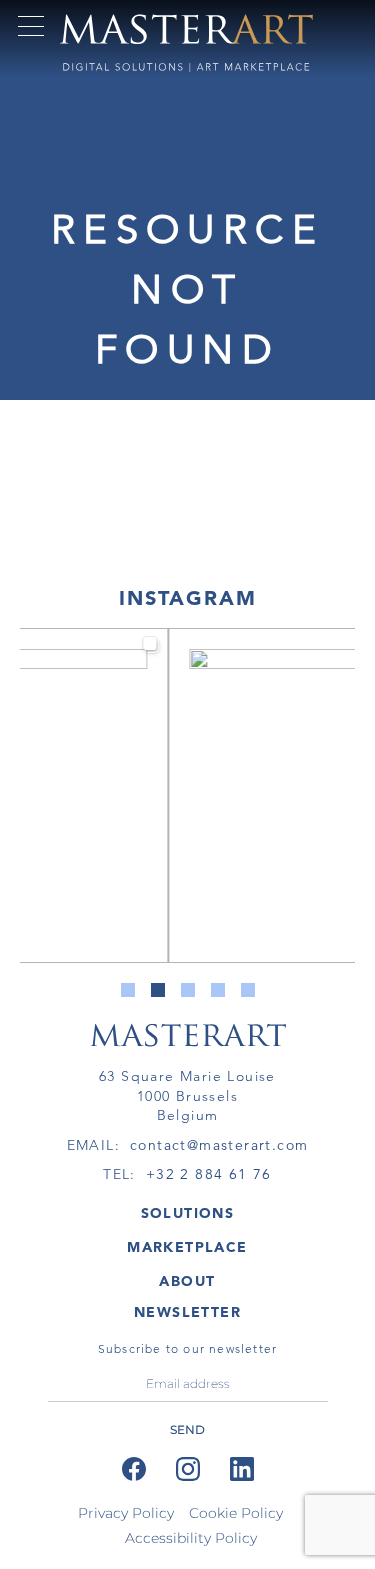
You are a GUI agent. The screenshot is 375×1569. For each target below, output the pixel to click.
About (187, 1281)
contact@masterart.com (219, 1145)
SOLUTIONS (188, 1213)
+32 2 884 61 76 (209, 1174)
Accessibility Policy (191, 1538)
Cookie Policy (236, 1513)
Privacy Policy (126, 1513)
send (187, 1429)
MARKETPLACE (187, 1247)
